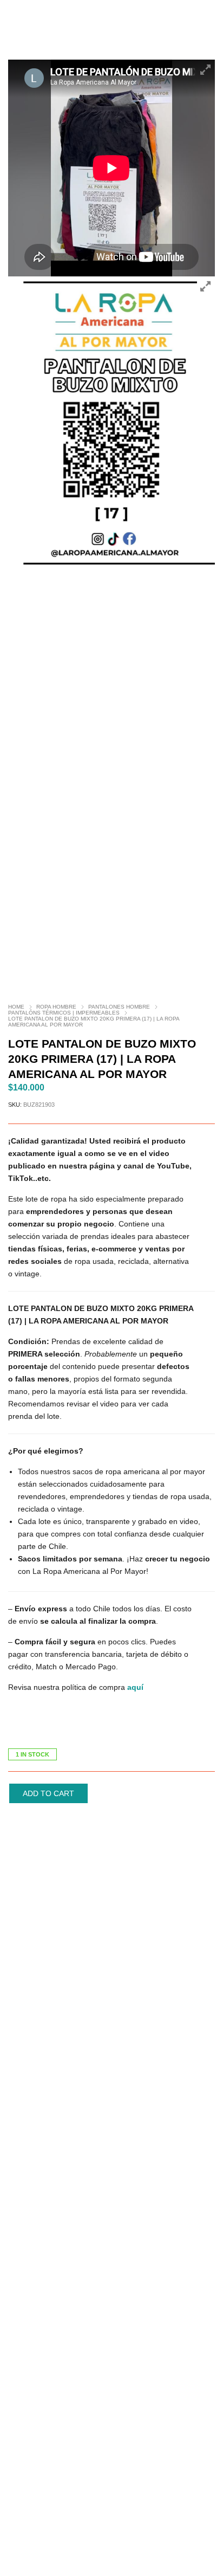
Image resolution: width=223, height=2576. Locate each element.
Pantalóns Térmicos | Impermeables (64, 1013)
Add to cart (48, 1793)
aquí (135, 1687)
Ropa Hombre (56, 1007)
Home (16, 1007)
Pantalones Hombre (119, 1007)
